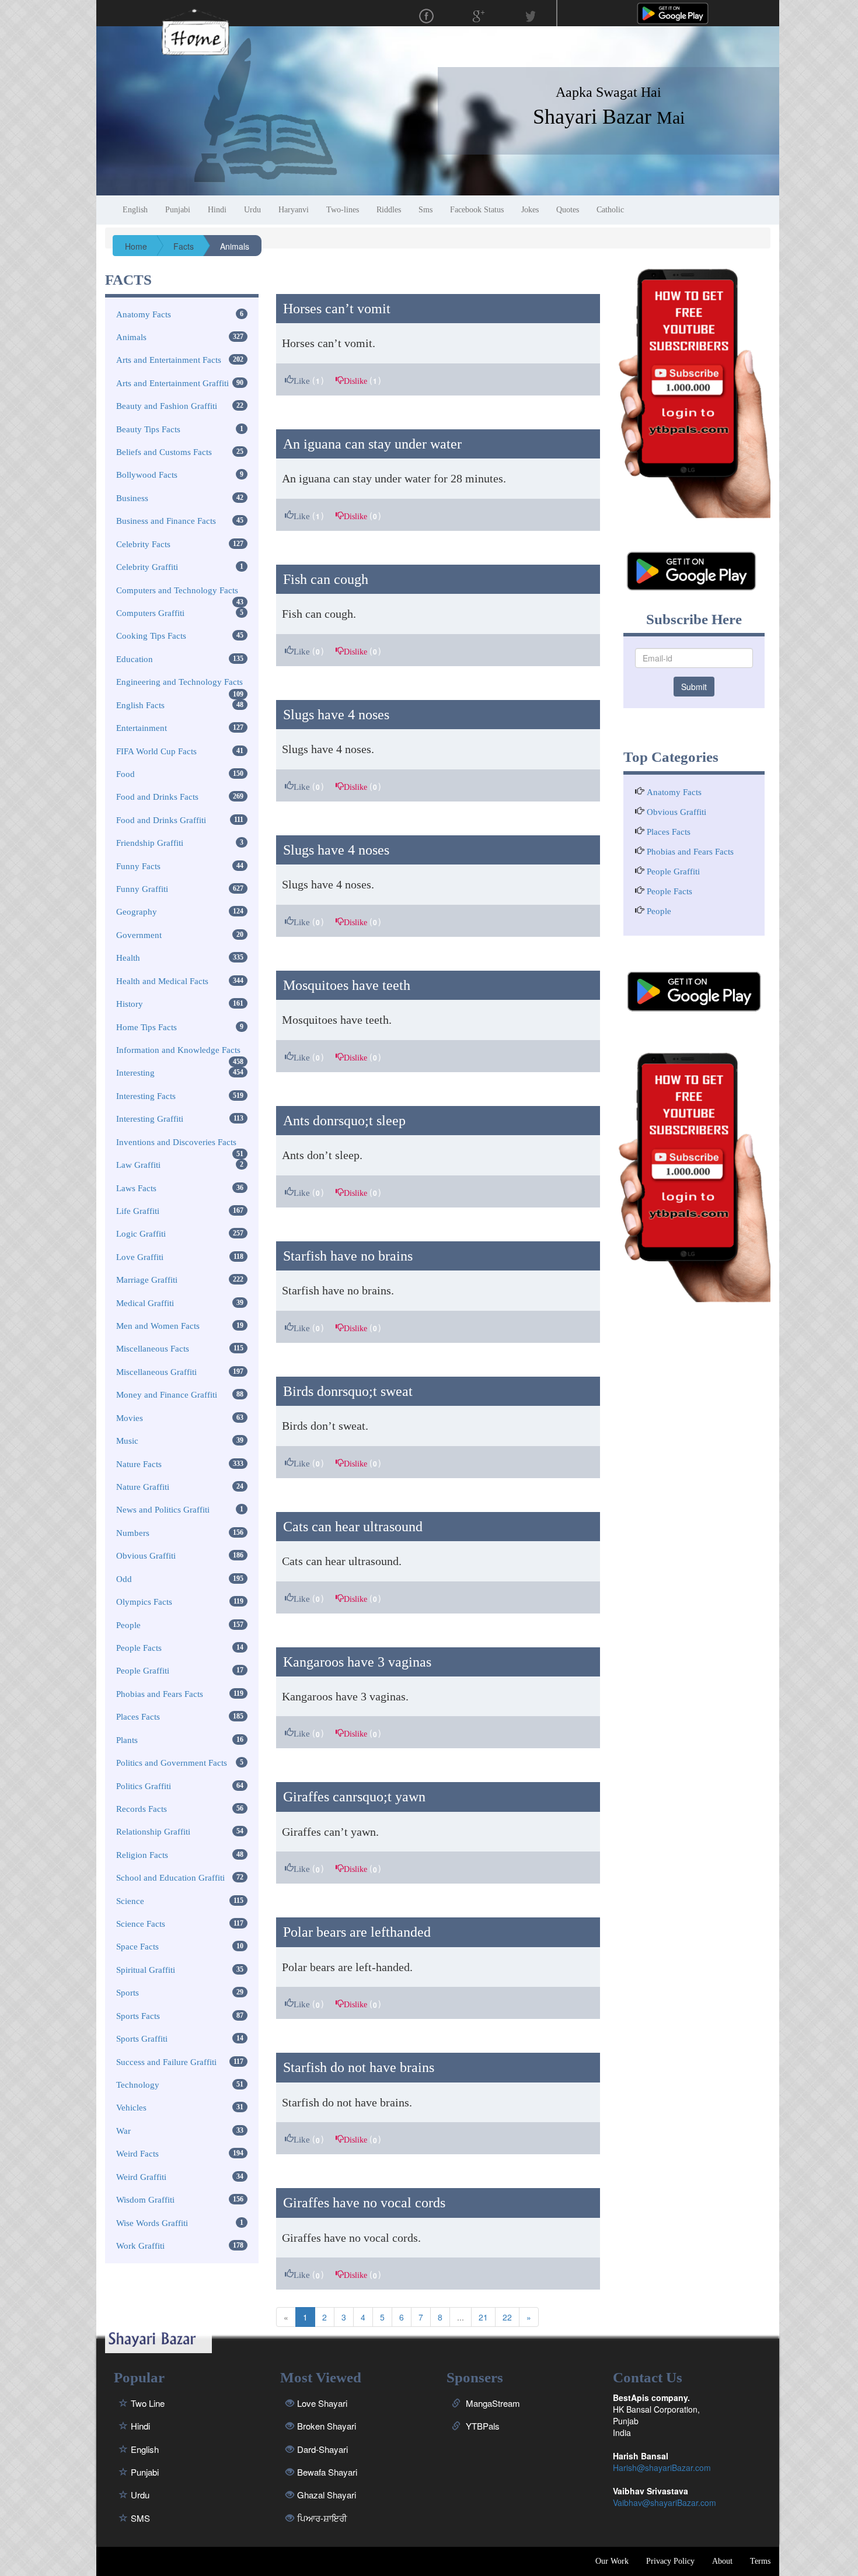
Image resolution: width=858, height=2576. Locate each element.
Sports (128, 1993)
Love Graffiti (140, 1257)
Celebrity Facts (143, 544)
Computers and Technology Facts (177, 590)
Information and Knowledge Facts (178, 1050)
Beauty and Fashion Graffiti (167, 406)
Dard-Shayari (322, 2449)
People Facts (139, 1648)
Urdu (140, 2495)
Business (132, 498)
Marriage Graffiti (147, 1280)
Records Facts (142, 1809)
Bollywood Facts (147, 475)
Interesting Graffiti (150, 1119)
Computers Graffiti (150, 613)
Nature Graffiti (143, 1487)
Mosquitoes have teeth (347, 985)
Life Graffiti (138, 1211)
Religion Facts (142, 1855)
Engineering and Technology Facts (179, 682)
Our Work (612, 2561)
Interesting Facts (146, 1096)
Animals (131, 337)
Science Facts (141, 1924)
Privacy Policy (670, 2561)
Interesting (135, 1073)
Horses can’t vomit (337, 309)
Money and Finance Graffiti (167, 1395)
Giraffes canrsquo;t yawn (354, 1797)
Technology (138, 2085)
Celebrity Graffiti (147, 567)
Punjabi (145, 2472)
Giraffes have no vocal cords (364, 2203)
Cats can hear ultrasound (353, 1527)
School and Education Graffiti (170, 1878)
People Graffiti (143, 1671)
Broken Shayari (327, 2426)
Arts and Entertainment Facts (169, 360)
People (128, 1625)
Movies (130, 1418)
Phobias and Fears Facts (160, 1694)
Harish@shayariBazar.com (662, 2467)
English (145, 2449)
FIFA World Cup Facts (156, 751)
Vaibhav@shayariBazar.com (665, 2502)
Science (130, 1901)
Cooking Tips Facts (151, 636)
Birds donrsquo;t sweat (348, 1391)
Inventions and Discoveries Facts (176, 1142)
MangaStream (492, 2403)
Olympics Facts (144, 1602)
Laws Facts (136, 1188)
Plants (127, 1740)
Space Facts (137, 1947)
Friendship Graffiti (150, 843)
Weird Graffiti (141, 2177)
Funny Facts (138, 866)
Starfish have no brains (348, 1256)
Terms (760, 2561)
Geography (137, 912)
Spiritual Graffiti (146, 1970)
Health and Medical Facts (162, 981)
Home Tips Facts (147, 1027)
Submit (694, 687)
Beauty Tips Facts (148, 429)
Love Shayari (322, 2403)
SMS (140, 2518)
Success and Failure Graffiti (166, 2062)
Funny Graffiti (142, 889)
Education (135, 659)
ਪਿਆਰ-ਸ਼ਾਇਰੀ (322, 2518)
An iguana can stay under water (372, 444)
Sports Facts (138, 2016)
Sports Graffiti (142, 2039)
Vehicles (131, 2108)
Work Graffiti (140, 2246)
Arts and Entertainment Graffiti (172, 383)
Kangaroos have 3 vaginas (357, 1662)
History (130, 1004)
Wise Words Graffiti (152, 2223)
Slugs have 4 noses (336, 715)
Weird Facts (137, 2154)
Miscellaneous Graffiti (156, 1372)
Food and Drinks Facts (157, 797)
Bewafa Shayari (327, 2472)
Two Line (148, 2403)
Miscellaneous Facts (153, 1349)
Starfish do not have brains (359, 2067)
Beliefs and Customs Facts (164, 452)
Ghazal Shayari (327, 2495)
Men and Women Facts (158, 1326)
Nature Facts (139, 1464)
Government (139, 935)
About (722, 2561)
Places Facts (138, 1717)
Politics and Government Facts (172, 1763)
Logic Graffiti (141, 1234)
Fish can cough (326, 579)
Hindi (140, 2426)
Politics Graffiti (144, 1786)
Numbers (133, 1533)
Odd (124, 1579)
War (123, 2131)
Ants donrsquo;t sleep (344, 1121)
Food (125, 774)
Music (127, 1441)
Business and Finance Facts (166, 521)
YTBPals (482, 2426)
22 (507, 2317)
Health (128, 958)
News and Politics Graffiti (163, 1510)
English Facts (140, 705)
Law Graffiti (138, 1165)
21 (483, 2317)
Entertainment (142, 728)
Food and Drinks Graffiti (161, 820)
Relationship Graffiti (153, 1832)
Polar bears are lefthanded (357, 1932)
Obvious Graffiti (146, 1556)
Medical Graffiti (145, 1303)
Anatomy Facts (144, 314)
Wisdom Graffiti (145, 2200)
